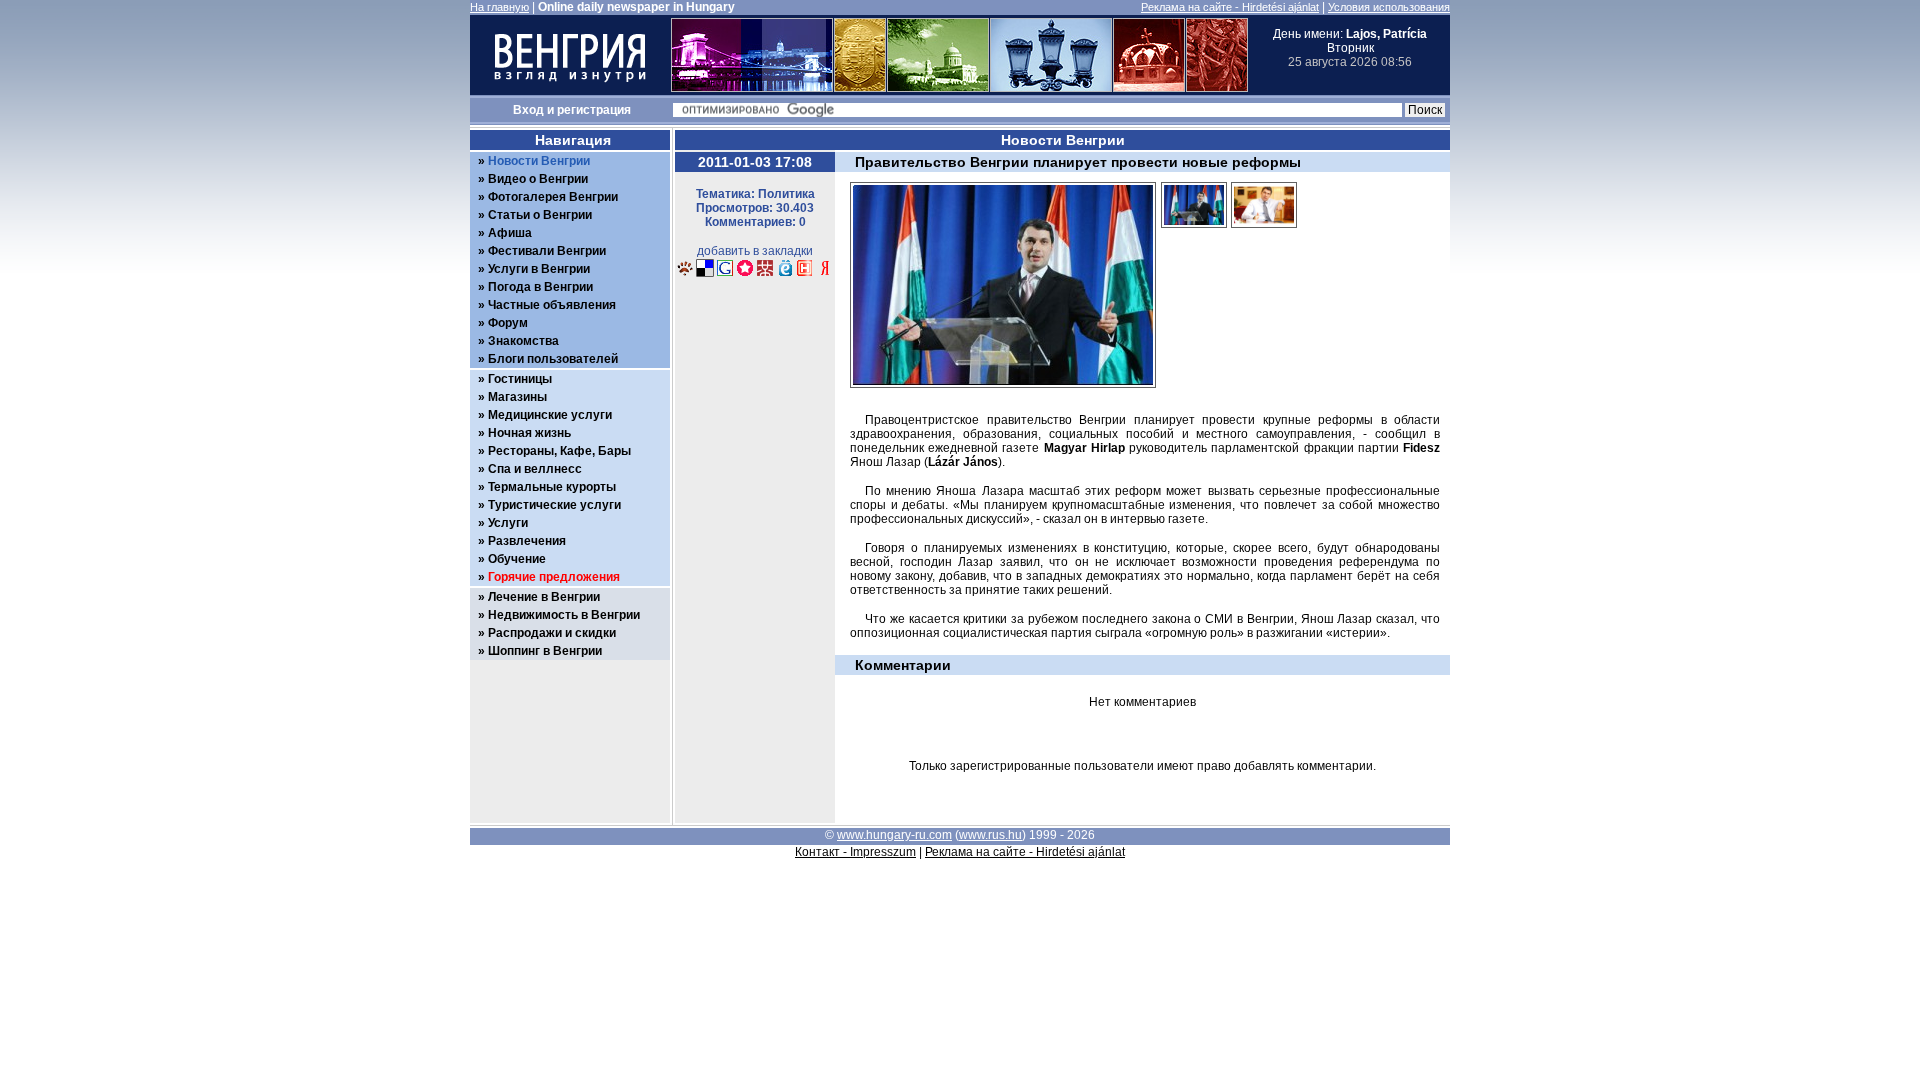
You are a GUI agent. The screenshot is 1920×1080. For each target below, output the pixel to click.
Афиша (510, 233)
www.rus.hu (990, 835)
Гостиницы (520, 379)
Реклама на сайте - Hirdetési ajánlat (1230, 7)
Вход (528, 110)
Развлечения (527, 541)
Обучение (517, 559)
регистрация (594, 110)
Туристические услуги (554, 505)
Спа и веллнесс (535, 469)
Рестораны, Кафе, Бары (559, 451)
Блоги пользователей (553, 359)
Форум (508, 323)
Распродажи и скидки (552, 633)
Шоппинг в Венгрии (545, 651)
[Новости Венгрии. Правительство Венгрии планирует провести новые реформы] (685, 274)
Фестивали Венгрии (547, 251)
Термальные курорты (552, 487)
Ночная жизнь (529, 433)
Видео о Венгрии (538, 179)
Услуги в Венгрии (539, 269)
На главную (499, 7)
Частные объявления (552, 305)
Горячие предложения (554, 577)
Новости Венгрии (539, 161)
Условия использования (1389, 7)
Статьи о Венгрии (540, 215)
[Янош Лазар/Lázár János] (1194, 234)
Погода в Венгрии (540, 287)
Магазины (517, 397)
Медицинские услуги (550, 415)
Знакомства (523, 341)
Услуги (508, 523)
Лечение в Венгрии (544, 597)
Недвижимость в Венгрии (564, 615)
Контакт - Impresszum (855, 852)
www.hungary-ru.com (894, 835)
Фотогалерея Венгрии (553, 197)
